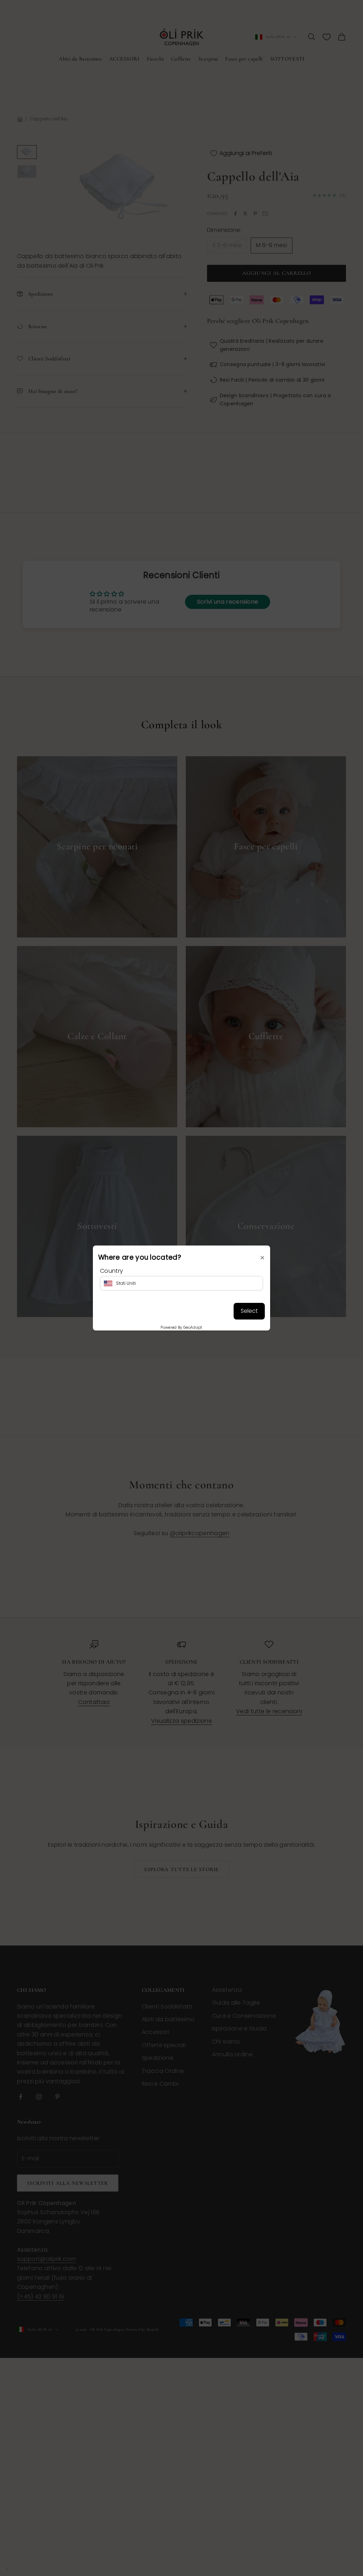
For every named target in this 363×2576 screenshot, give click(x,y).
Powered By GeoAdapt (181, 1327)
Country (111, 1271)
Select (249, 1311)
